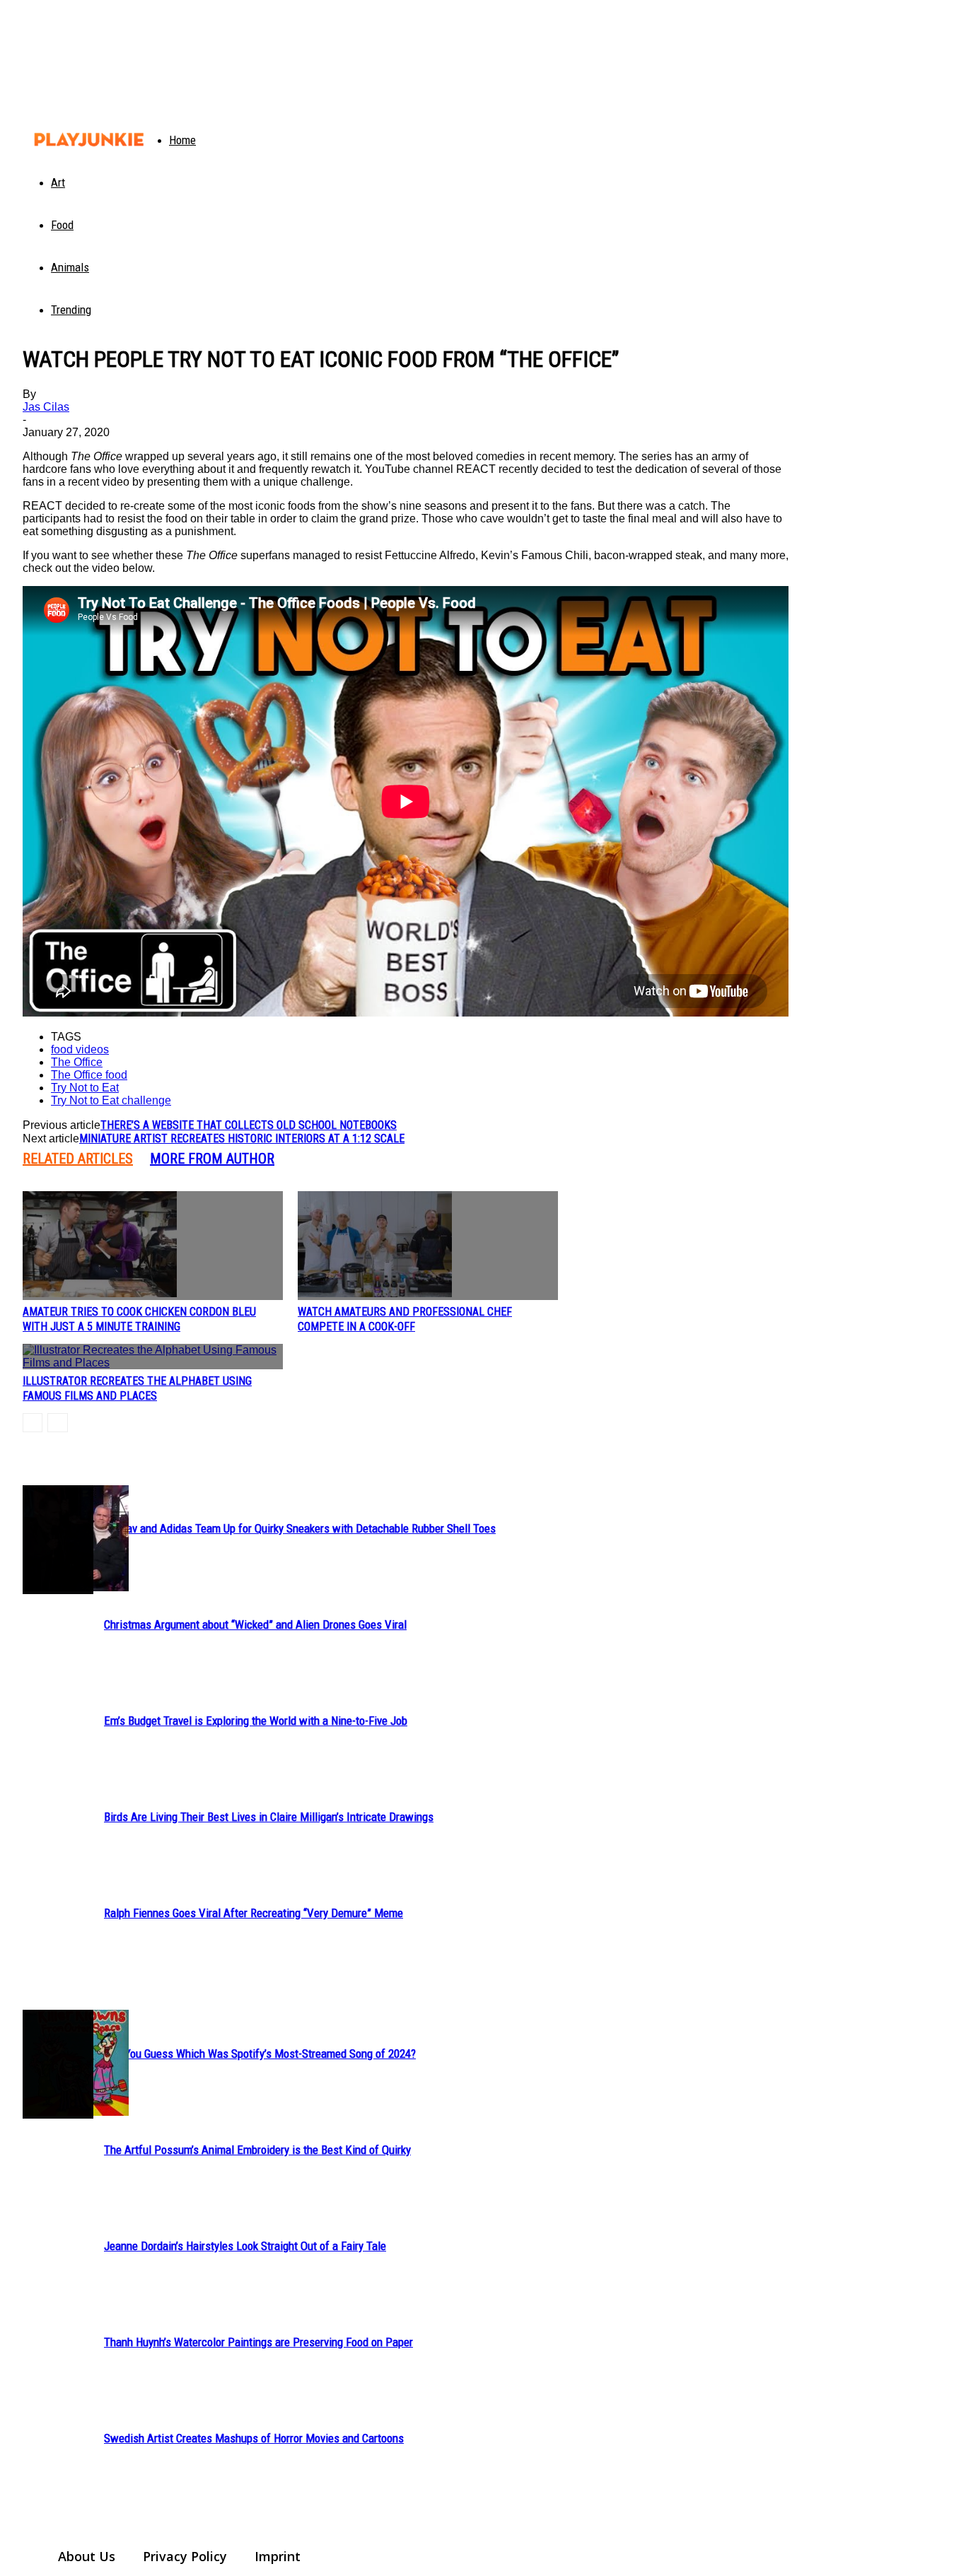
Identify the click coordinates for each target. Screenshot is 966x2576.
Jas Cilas (46, 407)
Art (58, 182)
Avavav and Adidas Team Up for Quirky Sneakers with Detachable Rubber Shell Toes (300, 1528)
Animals (70, 267)
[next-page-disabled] (58, 1423)
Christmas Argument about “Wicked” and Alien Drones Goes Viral (255, 1624)
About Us (87, 2556)
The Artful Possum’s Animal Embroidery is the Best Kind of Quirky (257, 2150)
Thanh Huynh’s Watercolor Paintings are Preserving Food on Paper (258, 2342)
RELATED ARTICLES (78, 1159)
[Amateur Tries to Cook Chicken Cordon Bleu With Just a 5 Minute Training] (153, 1246)
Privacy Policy (185, 2556)
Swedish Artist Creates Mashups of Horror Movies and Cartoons (254, 2438)
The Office (77, 1062)
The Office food (89, 1075)
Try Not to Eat (85, 1088)
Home (182, 140)
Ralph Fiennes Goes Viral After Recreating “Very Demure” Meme (254, 1913)
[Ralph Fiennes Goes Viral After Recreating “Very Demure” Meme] (58, 1540)
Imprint (278, 2556)
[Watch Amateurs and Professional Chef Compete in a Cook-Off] (428, 1246)
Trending (71, 310)
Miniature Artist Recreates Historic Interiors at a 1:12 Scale (242, 1138)
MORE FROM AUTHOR (212, 1159)
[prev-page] (33, 1423)
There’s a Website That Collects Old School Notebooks (249, 1125)
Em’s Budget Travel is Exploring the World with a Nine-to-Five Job (256, 1721)
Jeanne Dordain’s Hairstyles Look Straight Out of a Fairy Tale (245, 2246)
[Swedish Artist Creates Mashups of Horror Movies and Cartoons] (58, 2064)
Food (62, 225)
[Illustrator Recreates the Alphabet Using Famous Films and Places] (153, 1357)
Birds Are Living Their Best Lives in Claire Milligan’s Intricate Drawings (269, 1817)
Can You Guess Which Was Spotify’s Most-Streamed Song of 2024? (260, 2054)
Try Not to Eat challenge (111, 1100)
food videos (80, 1049)
